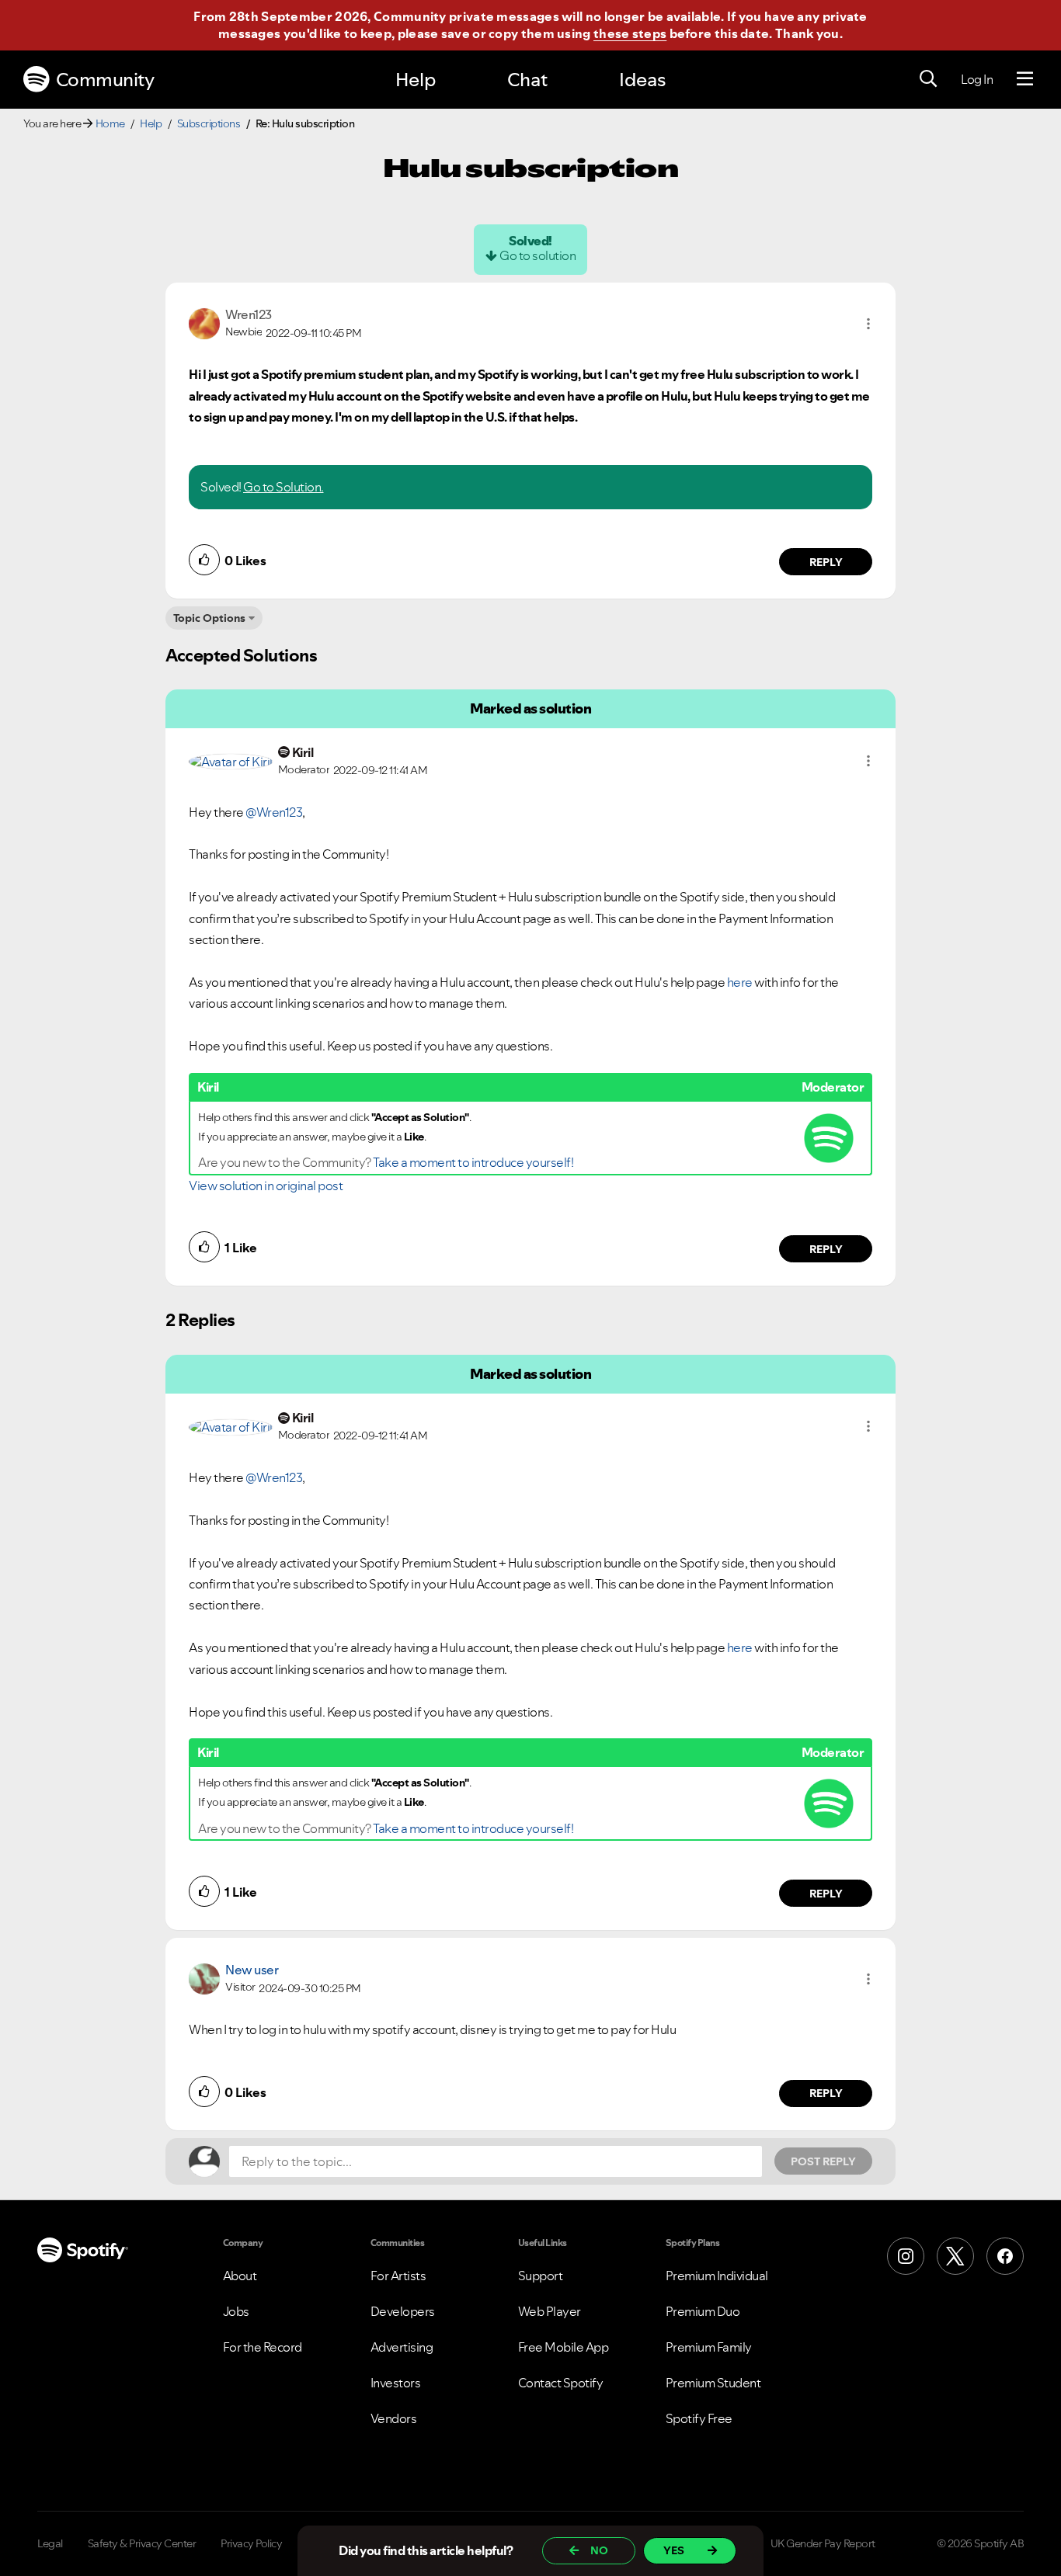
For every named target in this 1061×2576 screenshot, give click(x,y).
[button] (868, 324)
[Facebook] (1005, 2256)
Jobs (236, 2311)
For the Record (263, 2347)
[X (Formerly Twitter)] (955, 2256)
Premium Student (713, 2383)
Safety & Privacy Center (142, 2543)
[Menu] (1025, 79)
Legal (50, 2543)
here (740, 982)
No (599, 2550)
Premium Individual (717, 2276)
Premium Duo (703, 2311)
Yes (674, 2550)
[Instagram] (906, 2256)
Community (105, 80)
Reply (826, 562)
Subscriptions (209, 123)
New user (252, 1970)
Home (110, 123)
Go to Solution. (284, 487)
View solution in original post (266, 1186)
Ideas (642, 80)
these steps (630, 33)
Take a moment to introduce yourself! (473, 1162)
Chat (527, 80)
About (240, 2276)
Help (416, 80)
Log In (977, 79)
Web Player (550, 2311)
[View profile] (204, 322)
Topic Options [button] (209, 618)
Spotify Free (699, 2418)
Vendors (394, 2418)
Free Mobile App (564, 2347)
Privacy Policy (251, 2543)
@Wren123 (274, 812)
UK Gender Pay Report (823, 2543)
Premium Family (709, 2347)
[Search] (928, 79)
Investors (396, 2383)
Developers (403, 2311)
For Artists (398, 2276)
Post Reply (823, 2161)
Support (541, 2276)
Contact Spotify (561, 2383)
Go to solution (537, 255)
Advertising (402, 2347)
